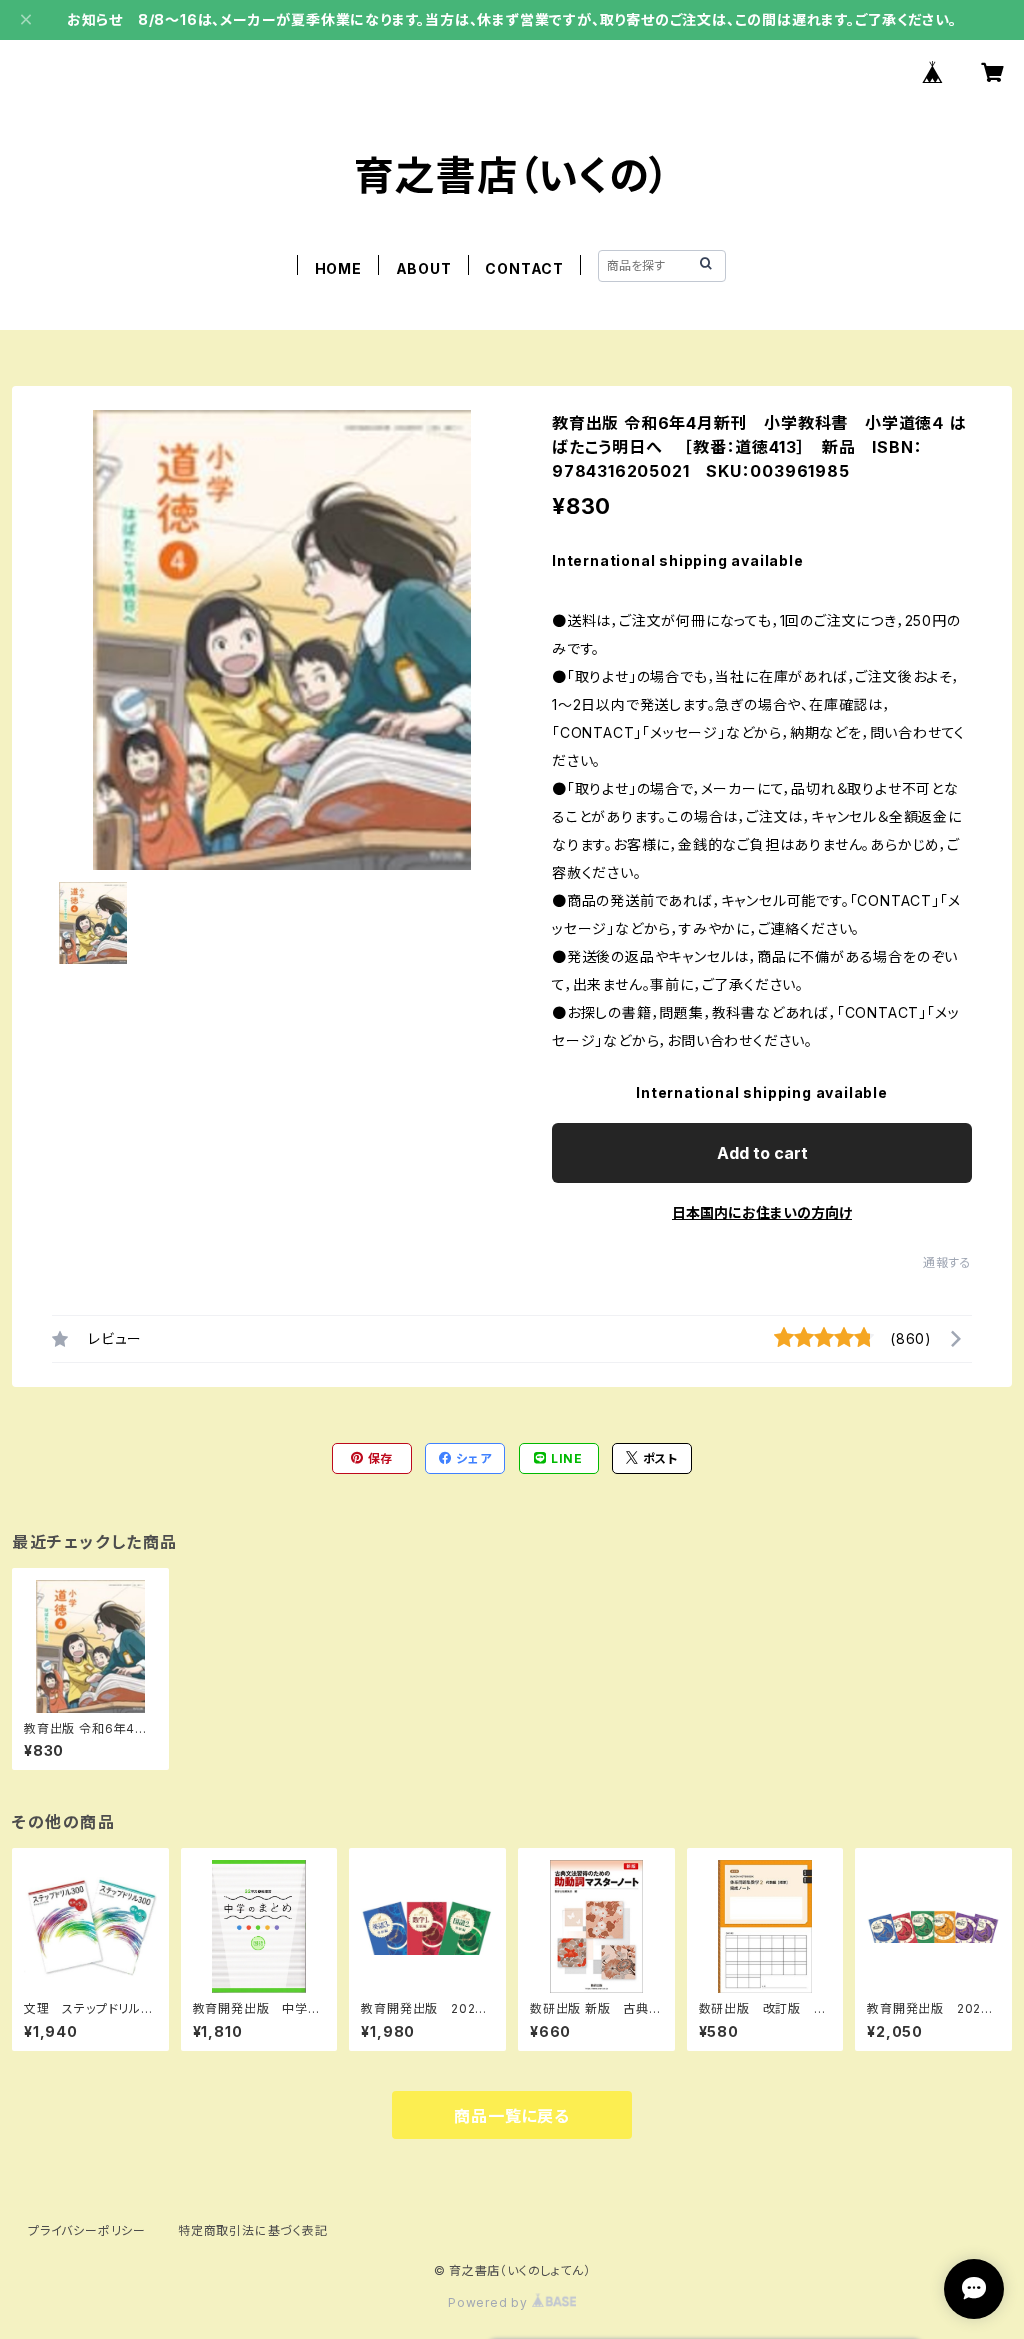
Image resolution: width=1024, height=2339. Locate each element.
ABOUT (424, 268)
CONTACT (524, 268)
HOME (338, 268)
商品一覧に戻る (512, 2116)
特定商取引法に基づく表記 (253, 2230)
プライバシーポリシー (87, 2230)
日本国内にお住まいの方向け (762, 1212)
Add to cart (762, 1153)
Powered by (490, 2302)
